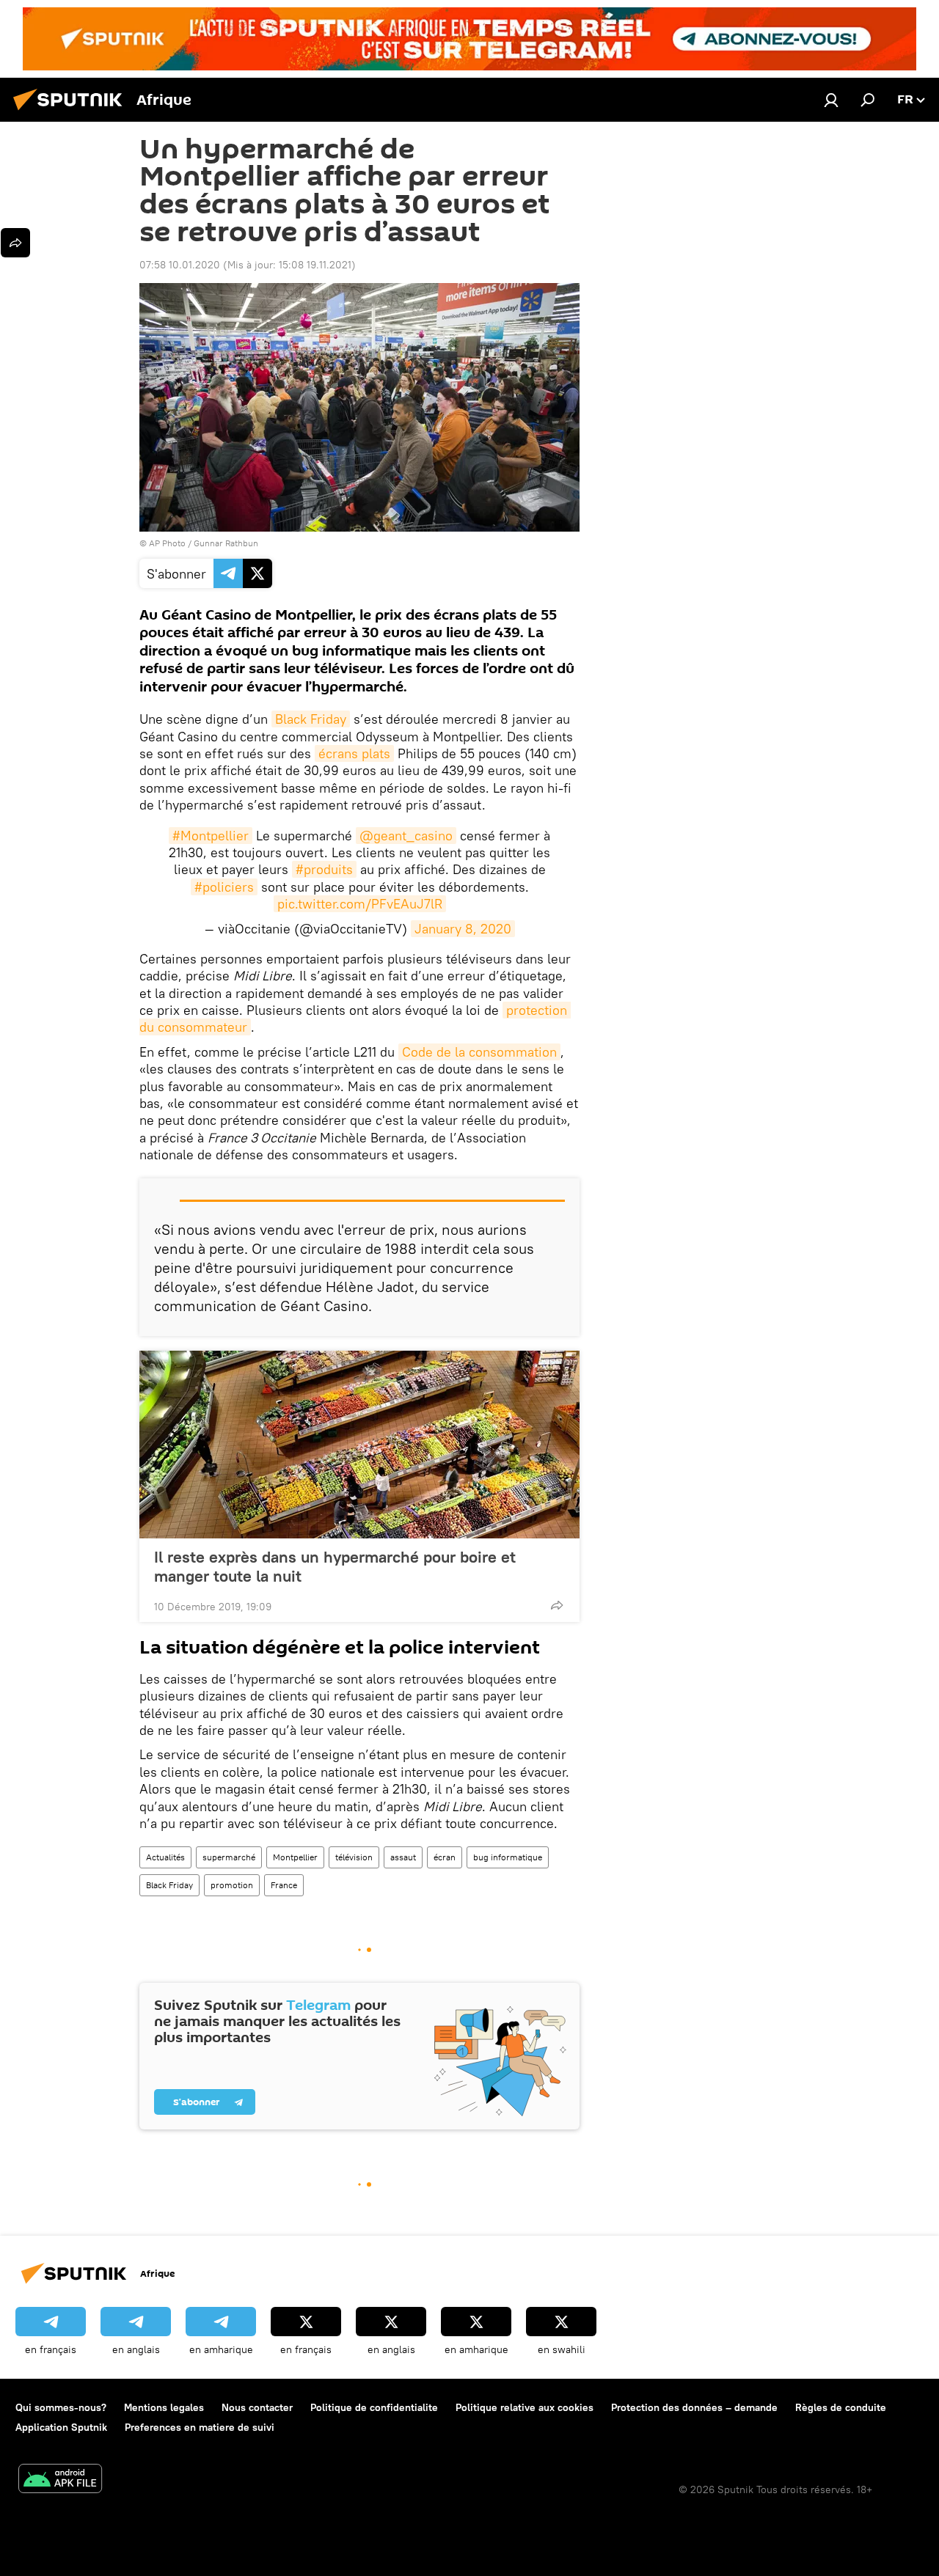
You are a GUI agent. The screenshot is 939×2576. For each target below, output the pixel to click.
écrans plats (354, 753)
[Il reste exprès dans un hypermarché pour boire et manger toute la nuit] (359, 1445)
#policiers (224, 887)
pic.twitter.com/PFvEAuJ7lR (360, 904)
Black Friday (311, 719)
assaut (403, 1857)
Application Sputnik (61, 2427)
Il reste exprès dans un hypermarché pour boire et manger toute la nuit (335, 1566)
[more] (557, 1605)
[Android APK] (60, 2480)
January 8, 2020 (463, 929)
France (284, 1885)
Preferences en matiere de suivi (200, 2427)
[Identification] (831, 100)
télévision (354, 1857)
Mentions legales (164, 2407)
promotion (232, 1885)
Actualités (165, 1857)
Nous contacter (257, 2407)
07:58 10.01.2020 (180, 265)
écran (445, 1857)
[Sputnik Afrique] (72, 112)
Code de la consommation (479, 1052)
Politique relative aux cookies (525, 2407)
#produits (324, 869)
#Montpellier (211, 836)
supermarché (229, 1857)
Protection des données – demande (694, 2407)
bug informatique (508, 1857)
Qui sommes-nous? (61, 2407)
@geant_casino (406, 836)
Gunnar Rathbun (226, 543)
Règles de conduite (841, 2407)
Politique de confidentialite (374, 2407)
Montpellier (295, 1857)
